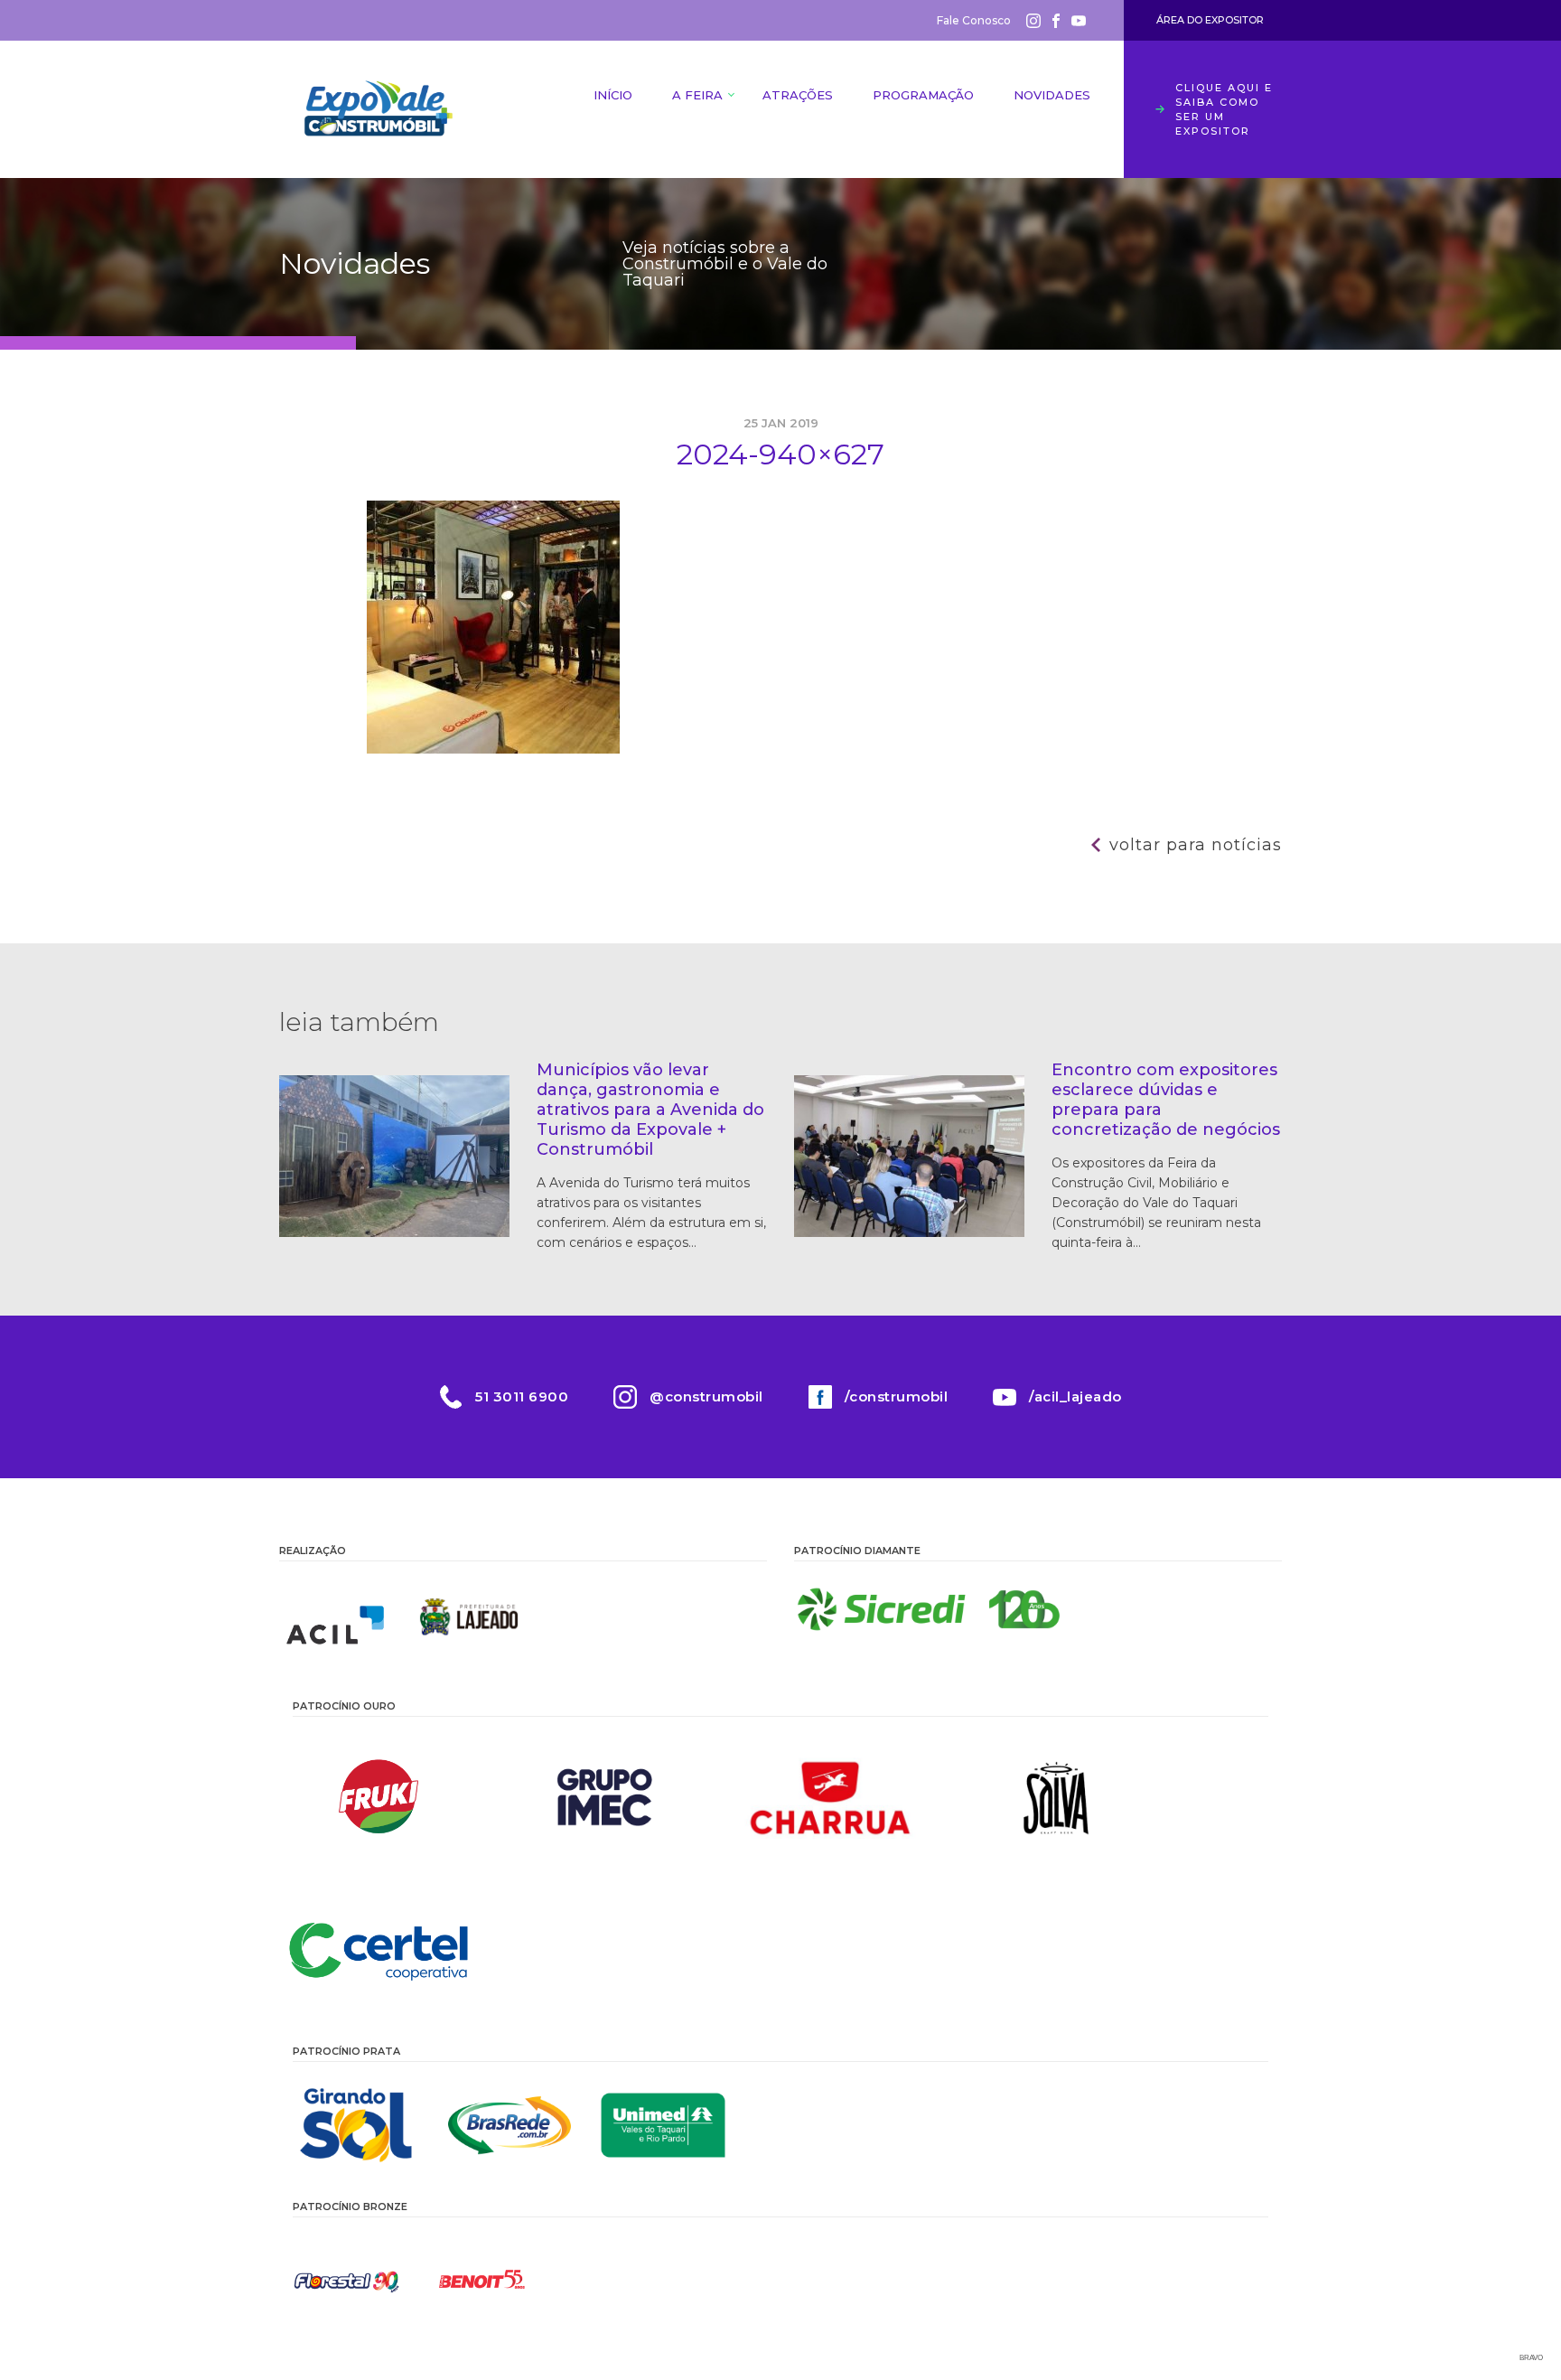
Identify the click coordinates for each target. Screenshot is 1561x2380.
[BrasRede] (509, 2125)
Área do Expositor (1210, 20)
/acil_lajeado (1075, 1396)
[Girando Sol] (356, 2125)
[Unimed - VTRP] (663, 2125)
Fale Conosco (974, 20)
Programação (923, 95)
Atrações (798, 95)
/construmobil (897, 1396)
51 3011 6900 (522, 1396)
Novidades (1052, 95)
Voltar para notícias (1196, 845)
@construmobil (706, 1396)
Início (613, 95)
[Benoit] (482, 2281)
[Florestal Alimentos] (347, 2281)
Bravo (1531, 2358)
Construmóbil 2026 (379, 109)
